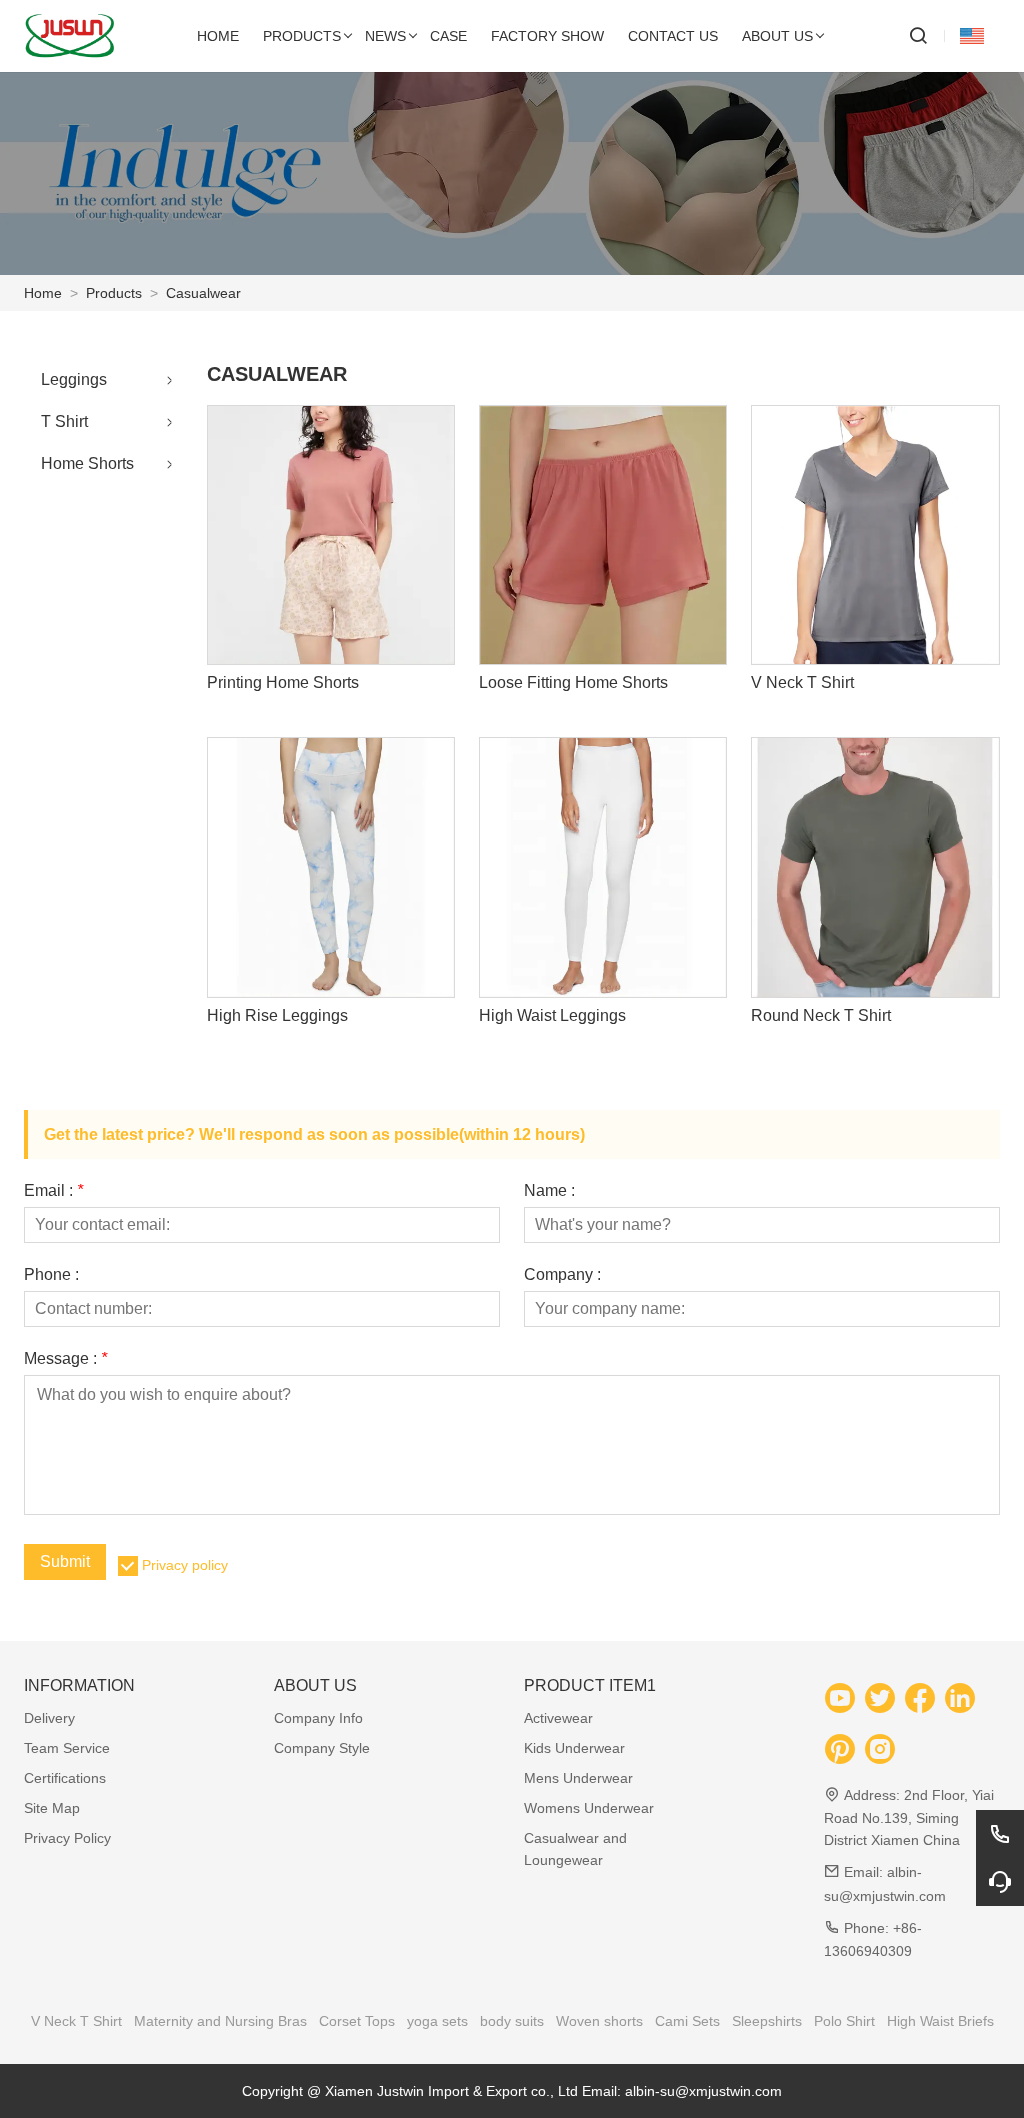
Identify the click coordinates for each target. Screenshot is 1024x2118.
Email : (53, 1191)
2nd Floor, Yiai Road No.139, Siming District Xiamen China (909, 1817)
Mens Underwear (578, 1778)
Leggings (74, 379)
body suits (512, 2021)
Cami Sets (687, 2021)
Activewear (558, 1718)
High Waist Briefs (940, 2021)
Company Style (322, 1748)
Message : (65, 1359)
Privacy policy (185, 1565)
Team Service (67, 1748)
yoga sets (437, 2021)
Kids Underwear (574, 1748)
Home (43, 293)
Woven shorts (599, 2021)
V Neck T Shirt (76, 2021)
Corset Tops (357, 2021)
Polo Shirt (844, 2021)
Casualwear (203, 293)
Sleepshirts (767, 2021)
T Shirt (64, 421)
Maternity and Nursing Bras (220, 2021)
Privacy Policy (67, 1838)
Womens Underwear (589, 1808)
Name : (549, 1191)
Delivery (49, 1718)
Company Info (318, 1718)
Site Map (52, 1808)
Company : (562, 1275)
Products (114, 293)
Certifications (65, 1778)
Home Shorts (87, 463)
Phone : (51, 1275)
